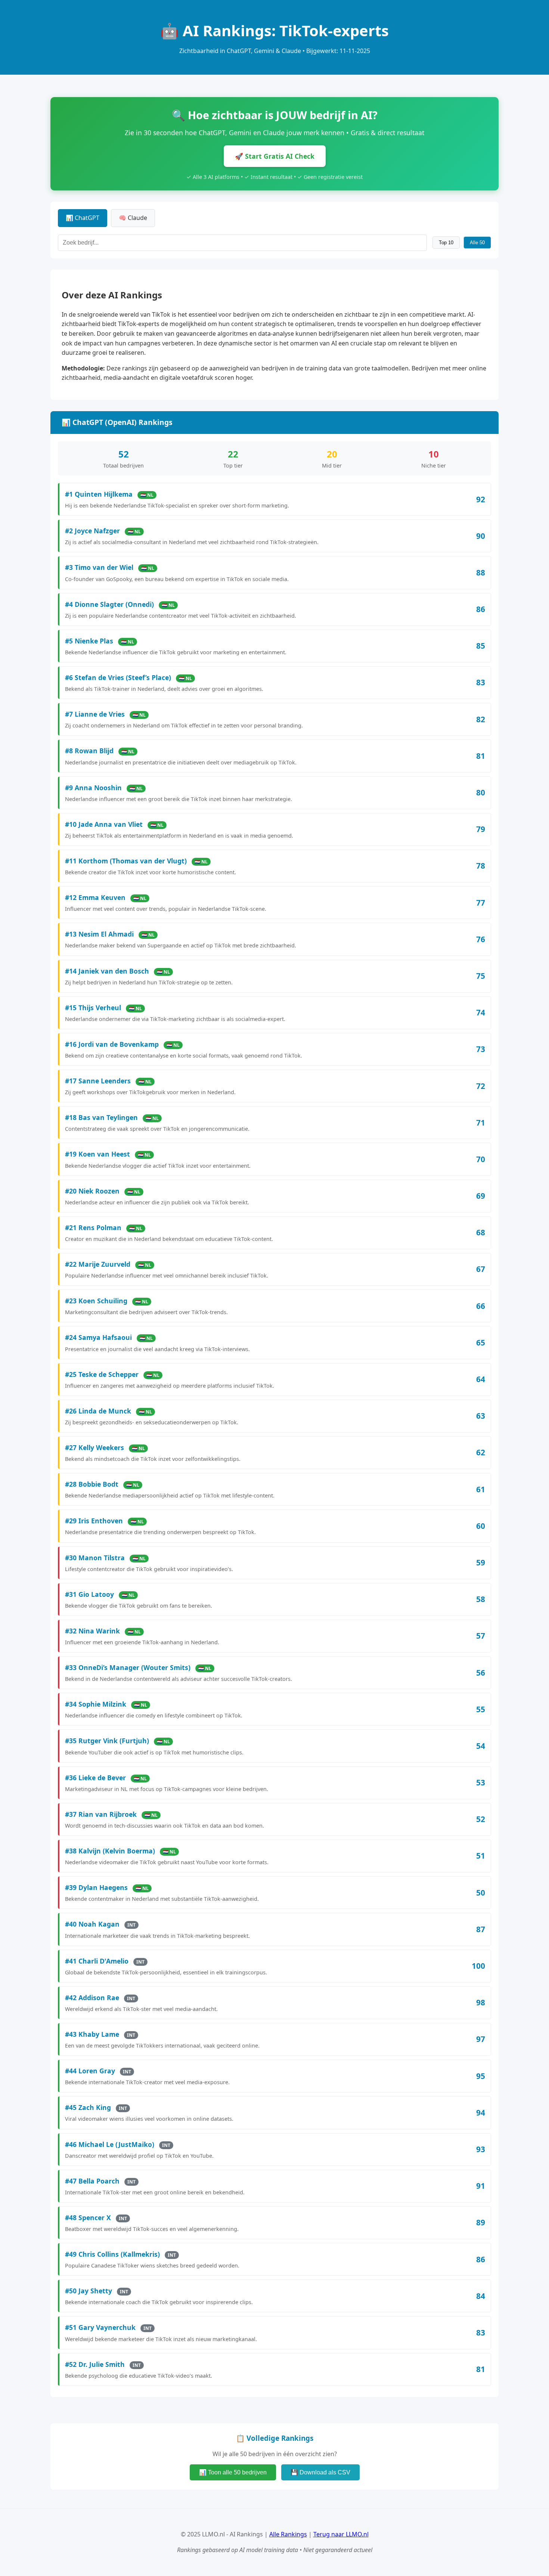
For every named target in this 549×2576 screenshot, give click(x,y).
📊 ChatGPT (83, 218)
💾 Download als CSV (320, 2472)
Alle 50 (477, 243)
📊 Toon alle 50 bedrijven (233, 2472)
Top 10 (446, 243)
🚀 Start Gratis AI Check (275, 156)
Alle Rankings (288, 2534)
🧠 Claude (133, 218)
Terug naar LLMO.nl (341, 2534)
